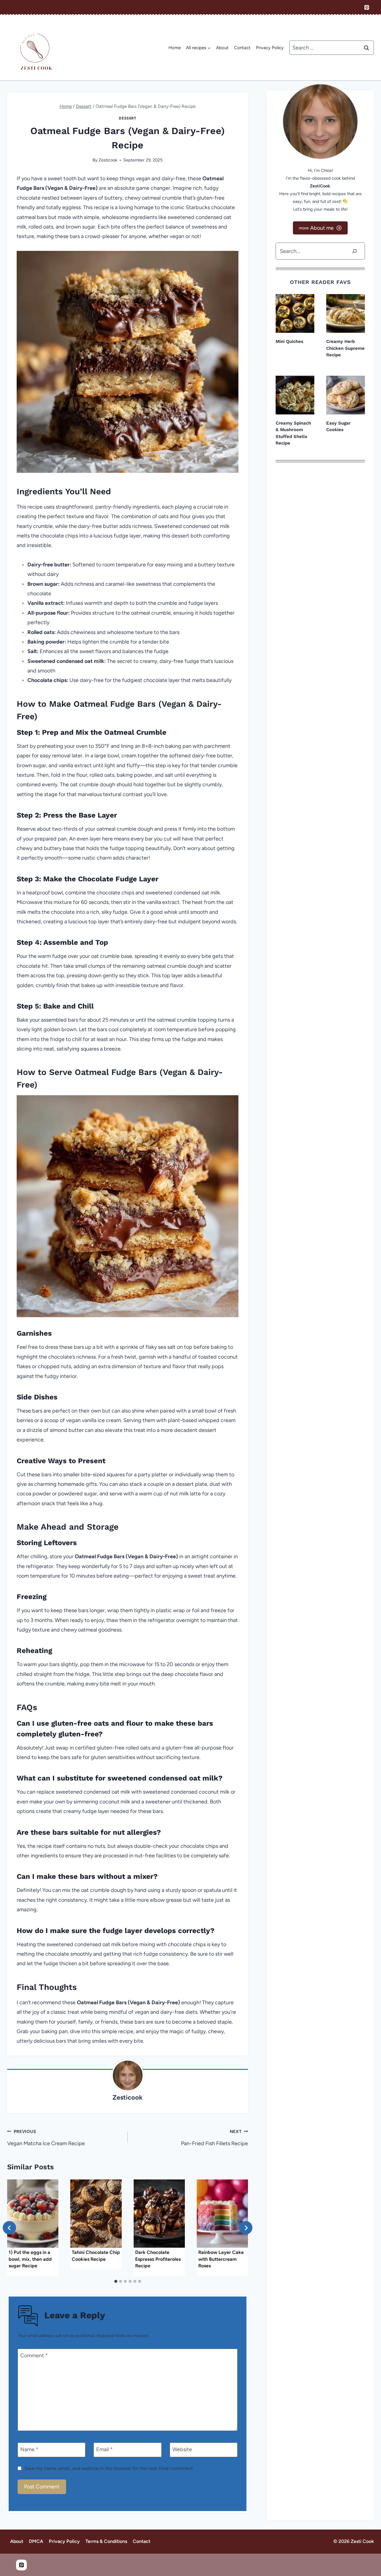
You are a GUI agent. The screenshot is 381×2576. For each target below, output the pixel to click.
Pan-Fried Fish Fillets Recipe (214, 2138)
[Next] (246, 2228)
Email (104, 2449)
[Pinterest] (367, 7)
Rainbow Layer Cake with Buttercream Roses (221, 2259)
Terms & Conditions (106, 2541)
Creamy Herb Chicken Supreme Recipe (345, 348)
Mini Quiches (289, 341)
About (222, 48)
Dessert (127, 118)
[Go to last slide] (9, 2228)
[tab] (116, 2281)
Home (175, 48)
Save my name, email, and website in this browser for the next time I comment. (109, 2468)
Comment (34, 2356)
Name (29, 2449)
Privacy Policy (270, 48)
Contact (242, 48)
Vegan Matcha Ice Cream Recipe (46, 2138)
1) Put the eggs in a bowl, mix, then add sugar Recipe (30, 2259)
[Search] (355, 251)
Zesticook (108, 160)
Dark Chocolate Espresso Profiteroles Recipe (158, 2259)
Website (182, 2449)
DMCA (36, 2541)
